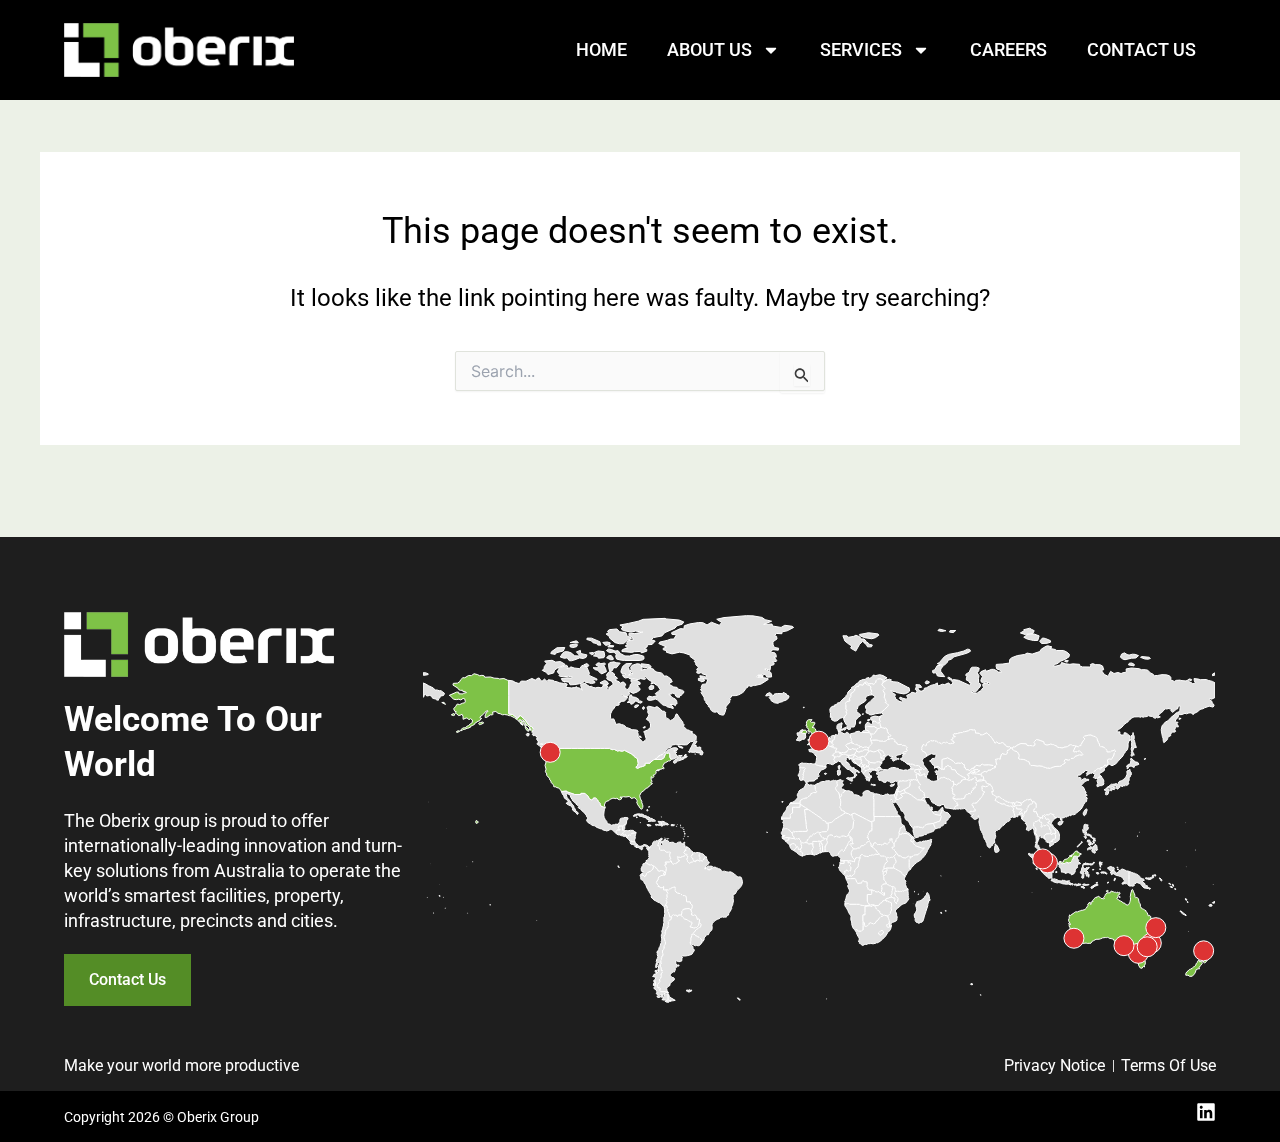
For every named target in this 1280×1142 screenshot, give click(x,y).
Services (861, 49)
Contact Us (1141, 49)
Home (601, 49)
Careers (1008, 49)
